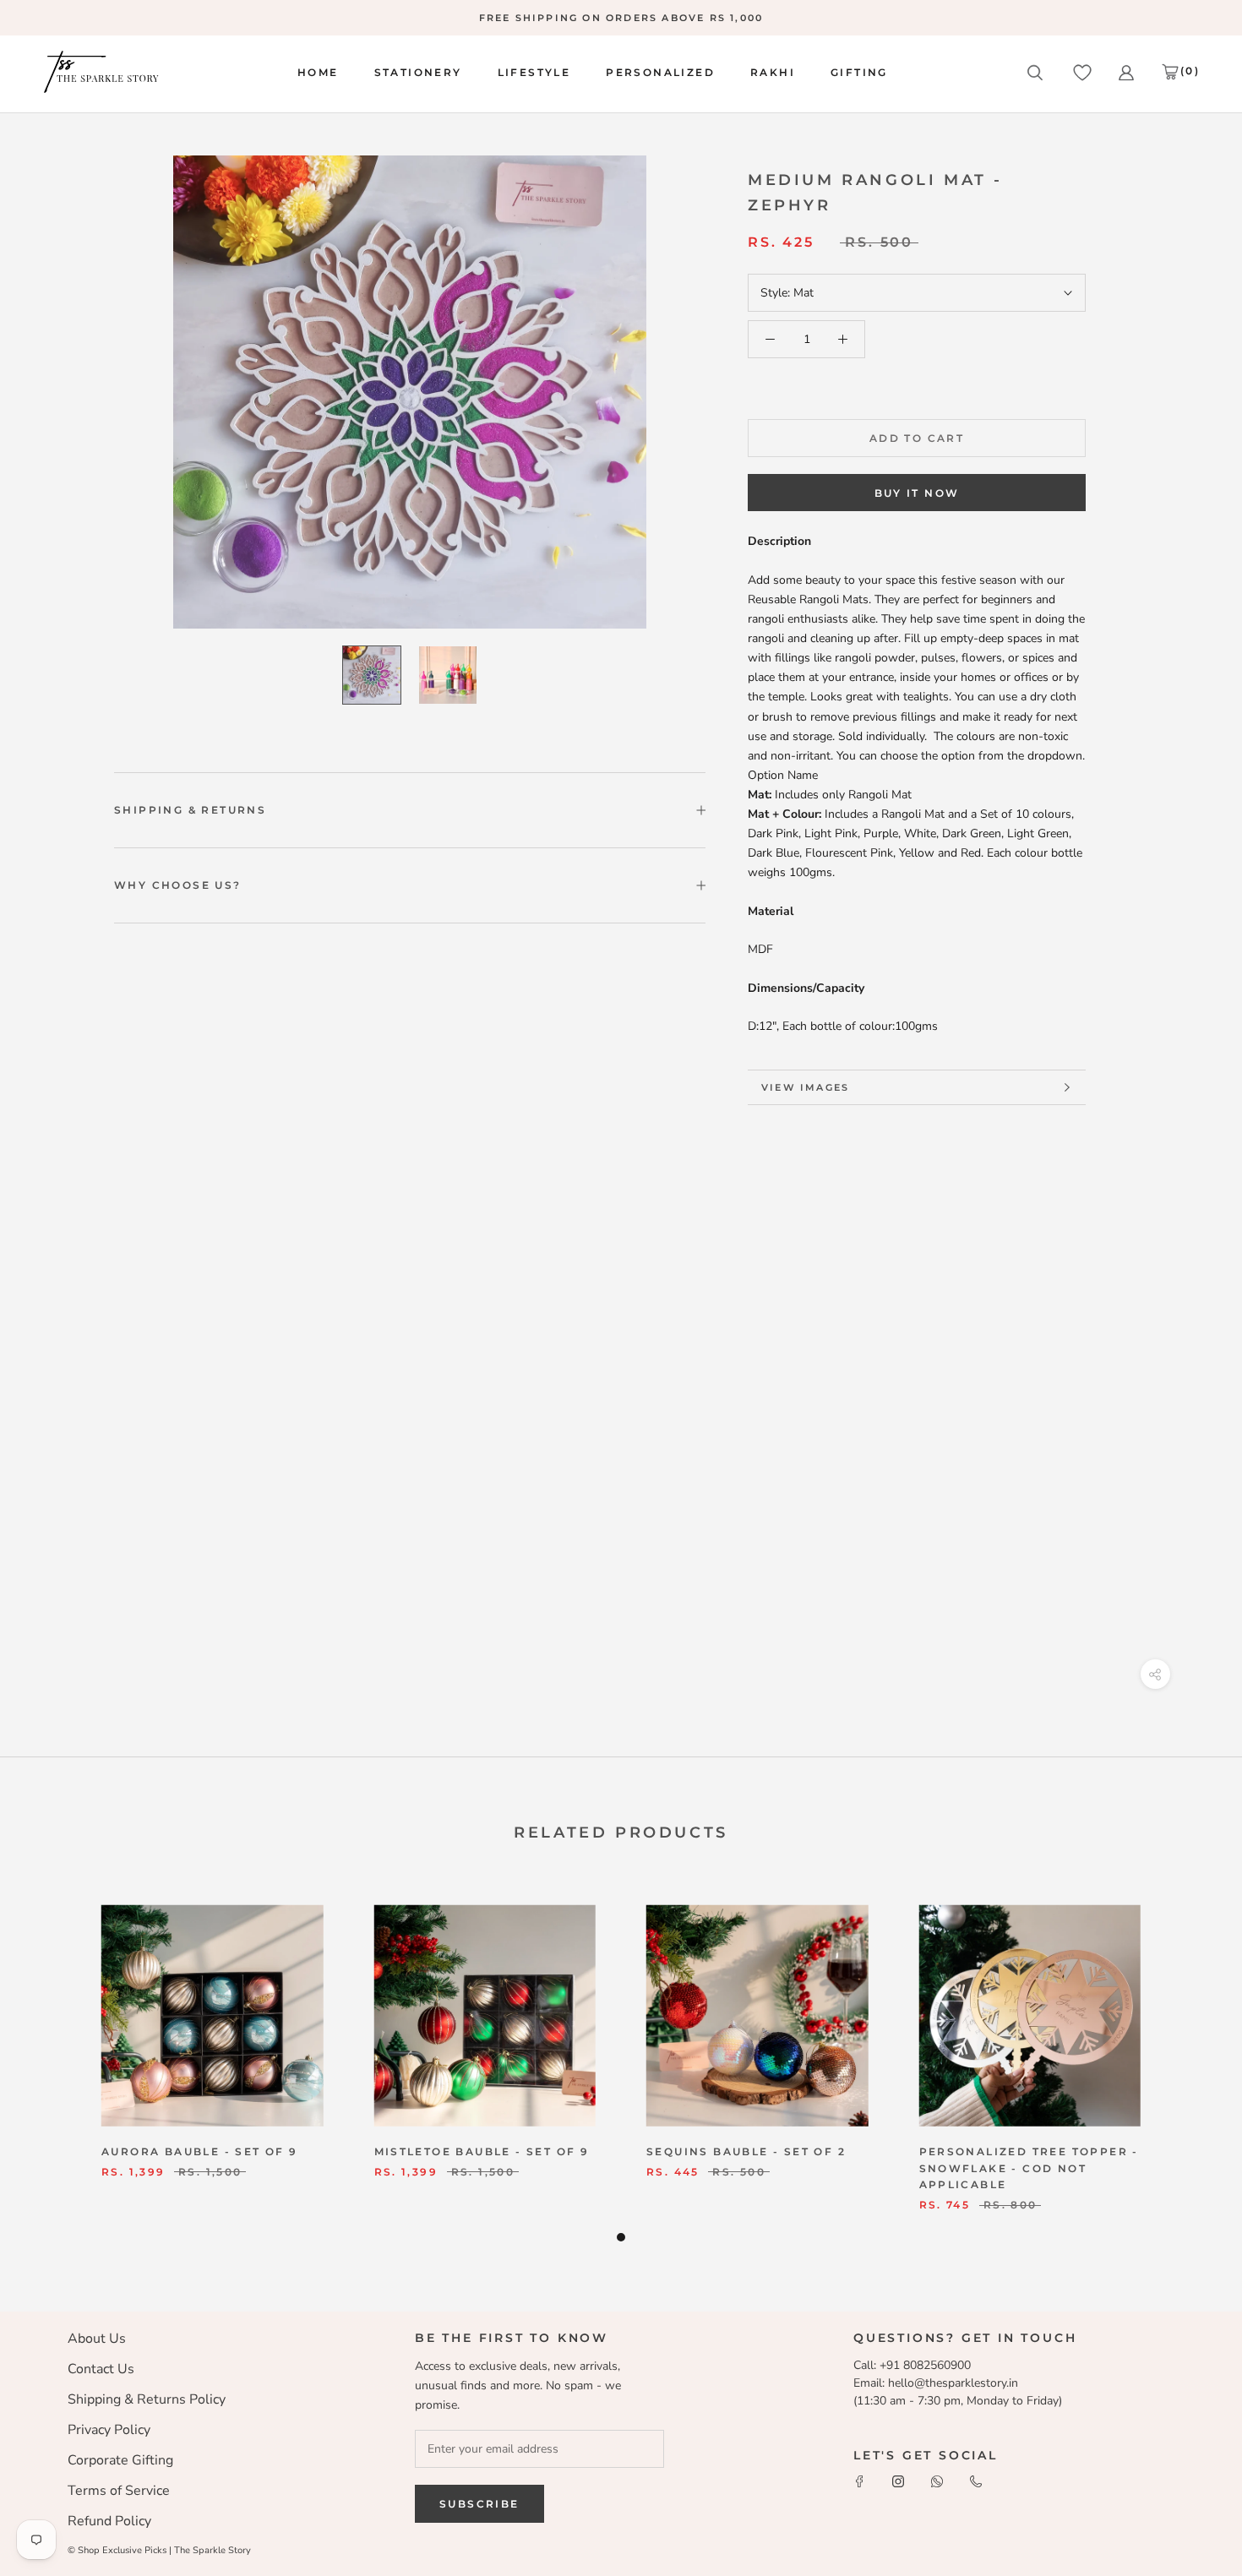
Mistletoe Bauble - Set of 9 (482, 2151)
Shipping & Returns (190, 810)
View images (805, 1087)
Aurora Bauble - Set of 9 (200, 2151)
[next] (1189, 2055)
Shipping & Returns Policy (147, 2399)
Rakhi (773, 72)
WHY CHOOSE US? (178, 885)
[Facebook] (859, 2480)
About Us (97, 2339)
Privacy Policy (109, 2430)
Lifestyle (534, 72)
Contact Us (101, 2369)
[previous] (53, 2055)
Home (318, 72)
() (1190, 71)
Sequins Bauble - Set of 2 (746, 2151)
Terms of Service (119, 2491)
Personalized (660, 72)
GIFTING (859, 72)
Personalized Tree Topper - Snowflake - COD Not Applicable (1029, 2168)
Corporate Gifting (120, 2460)
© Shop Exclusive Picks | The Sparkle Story (159, 2550)
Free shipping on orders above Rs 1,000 (621, 18)
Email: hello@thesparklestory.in (936, 2383)
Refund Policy (109, 2521)
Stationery (418, 72)
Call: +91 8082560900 (912, 2365)
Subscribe (479, 2504)
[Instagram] (898, 2480)
